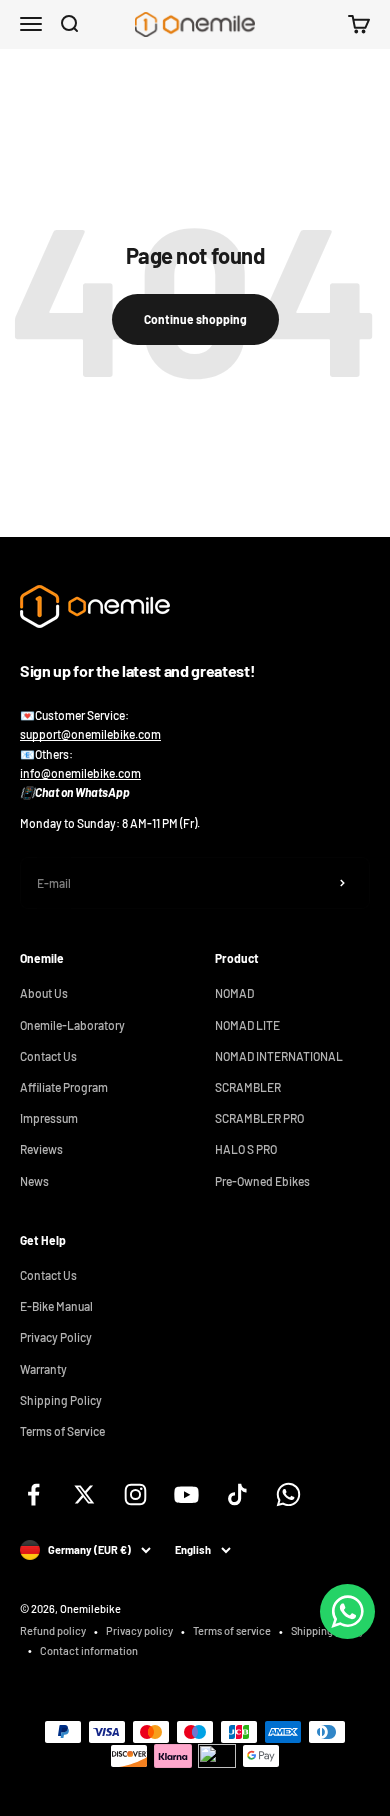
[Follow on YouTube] (186, 1494)
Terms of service (232, 1630)
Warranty (43, 1369)
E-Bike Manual (56, 1306)
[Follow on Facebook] (33, 1494)
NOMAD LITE (247, 1025)
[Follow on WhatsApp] (288, 1494)
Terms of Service (62, 1431)
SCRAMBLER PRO (259, 1118)
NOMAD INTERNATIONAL (279, 1056)
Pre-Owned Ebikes (262, 1181)
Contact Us (48, 1056)
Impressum (49, 1118)
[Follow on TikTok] (237, 1494)
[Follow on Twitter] (84, 1494)
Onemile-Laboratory (72, 1025)
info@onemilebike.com (80, 773)
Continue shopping (195, 319)
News (34, 1181)
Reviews (41, 1149)
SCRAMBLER (248, 1087)
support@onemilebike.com (90, 734)
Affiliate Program (64, 1087)
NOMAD (234, 993)
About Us (44, 993)
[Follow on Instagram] (135, 1494)
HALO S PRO (246, 1149)
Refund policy (53, 1630)
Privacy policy (139, 1630)
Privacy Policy (56, 1337)
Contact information (89, 1650)
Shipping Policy (61, 1400)
